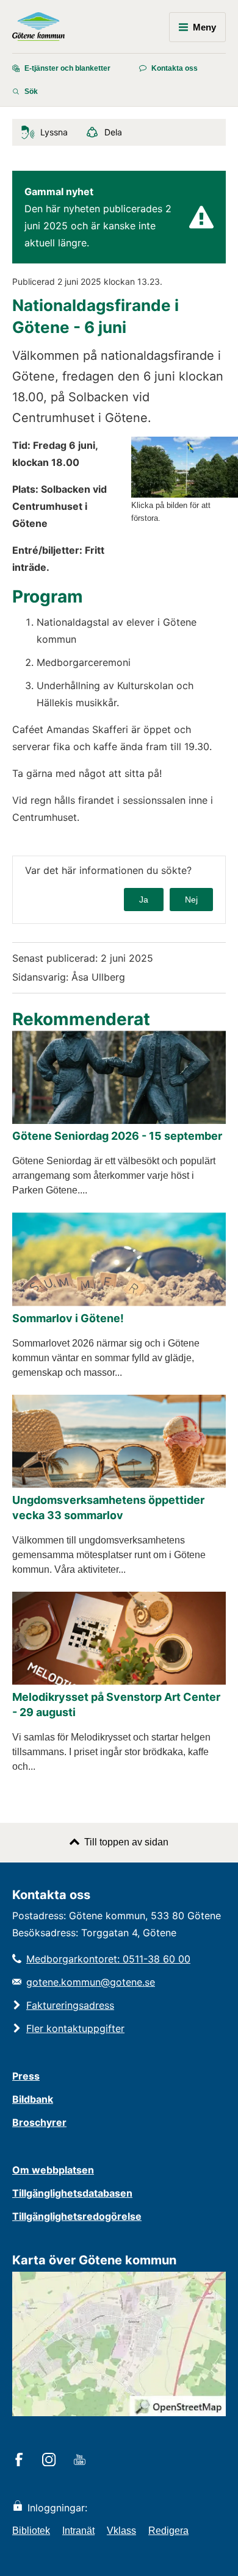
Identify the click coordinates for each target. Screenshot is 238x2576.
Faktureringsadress (70, 2005)
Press (26, 2076)
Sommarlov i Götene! (68, 1318)
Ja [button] (144, 900)
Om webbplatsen (53, 2170)
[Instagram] (51, 2461)
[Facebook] (21, 2461)
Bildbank (33, 2099)
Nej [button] (191, 900)
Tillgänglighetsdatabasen (72, 2193)
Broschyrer (39, 2122)
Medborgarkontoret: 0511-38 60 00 (108, 1959)
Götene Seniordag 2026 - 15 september (117, 1136)
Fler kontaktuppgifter (75, 2028)
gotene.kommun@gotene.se (91, 1982)
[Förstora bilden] (185, 494)
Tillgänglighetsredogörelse (77, 2216)
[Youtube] (81, 2461)
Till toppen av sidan (126, 1842)
